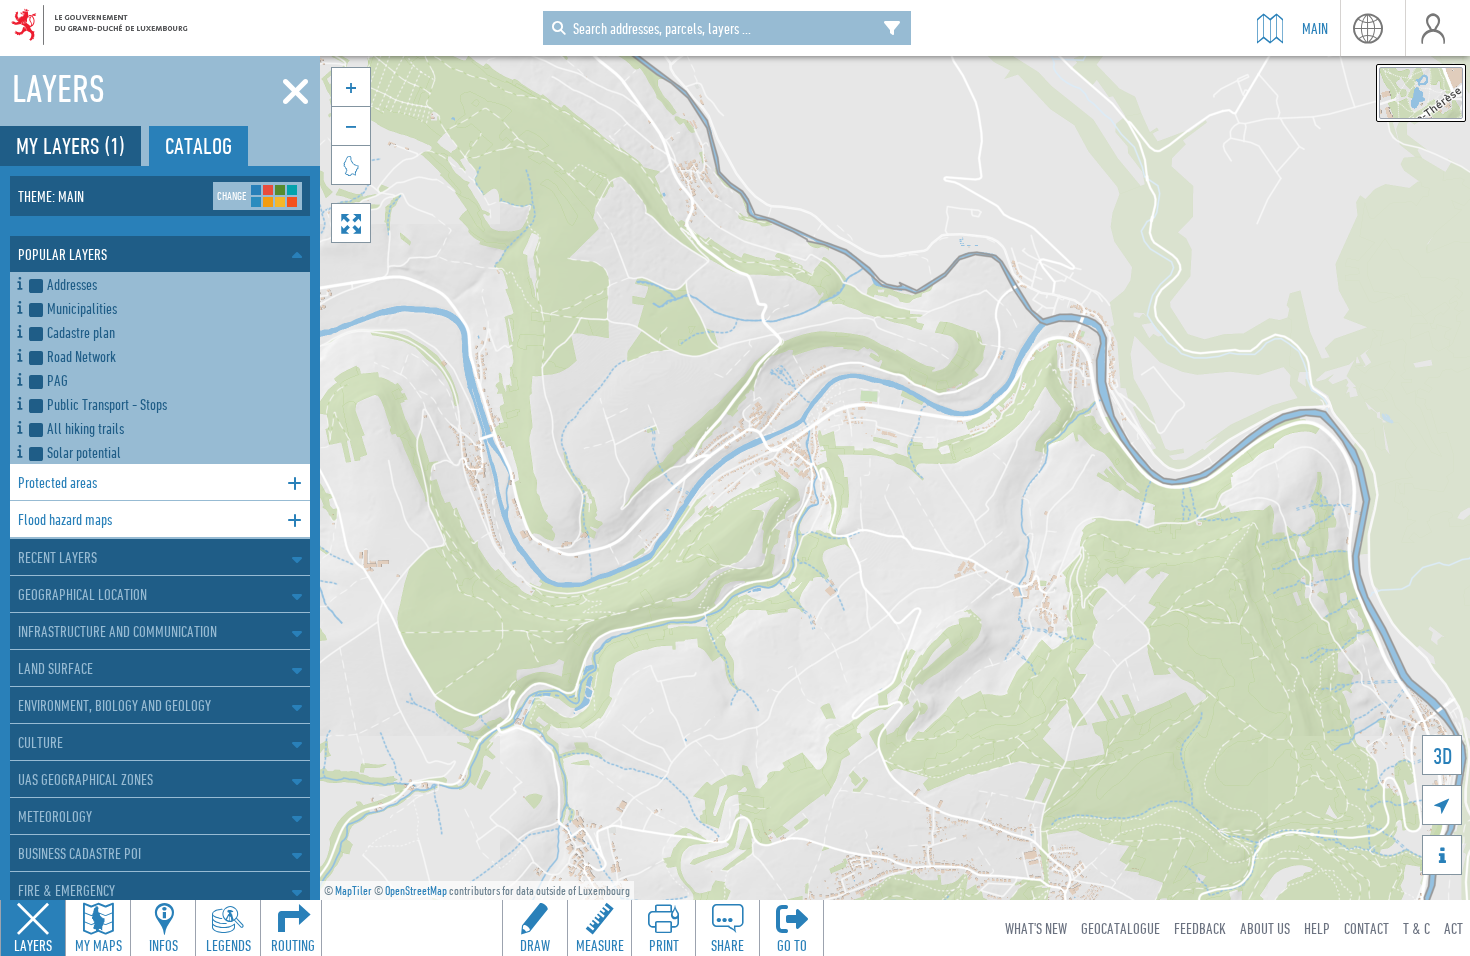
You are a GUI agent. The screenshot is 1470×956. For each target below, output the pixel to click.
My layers (70, 145)
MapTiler (353, 890)
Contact (1366, 928)
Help (1317, 928)
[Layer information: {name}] (19, 280)
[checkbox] (165, 284)
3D (1442, 755)
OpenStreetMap (416, 890)
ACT (1453, 928)
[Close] (295, 92)
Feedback (1200, 928)
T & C (1416, 928)
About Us (1265, 928)
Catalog (198, 145)
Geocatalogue (1120, 928)
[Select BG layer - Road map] (1421, 93)
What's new (1036, 928)
